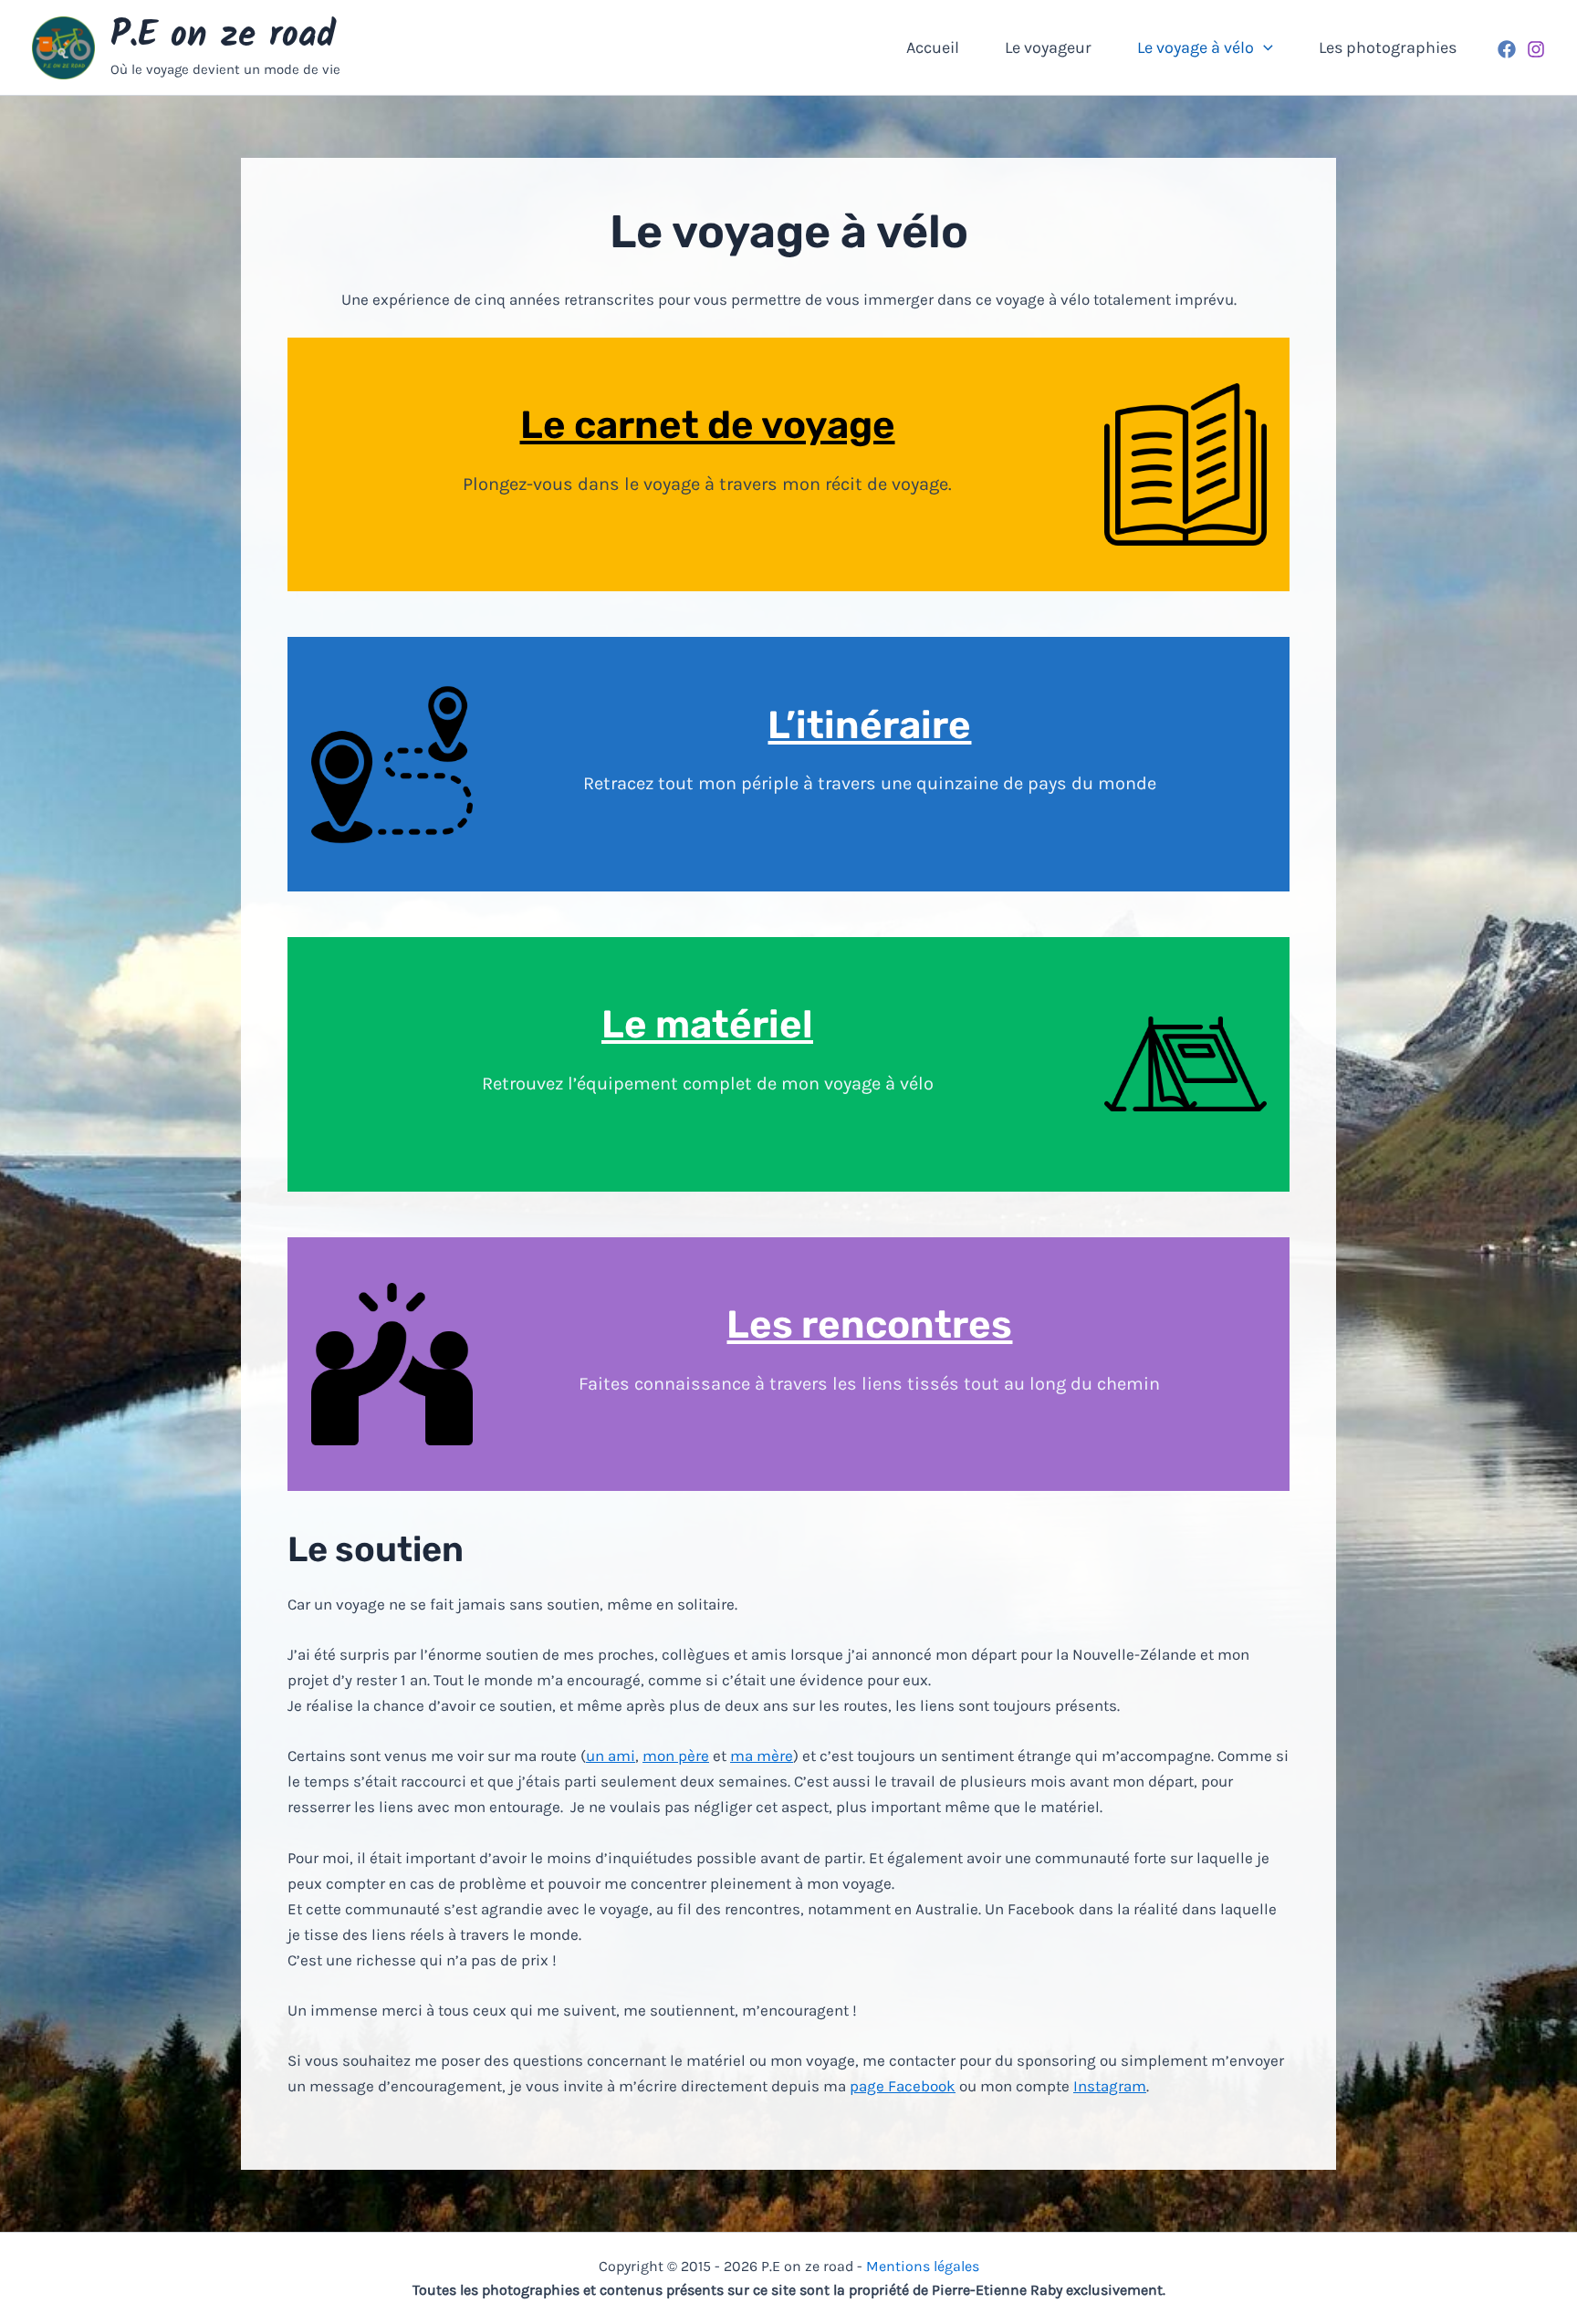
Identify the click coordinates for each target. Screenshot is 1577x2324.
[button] (1264, 47)
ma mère (762, 1756)
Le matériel (707, 1025)
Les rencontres (869, 1325)
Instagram (1110, 2086)
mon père (676, 1756)
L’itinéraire (869, 725)
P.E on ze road (223, 36)
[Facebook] (1507, 49)
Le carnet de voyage (708, 425)
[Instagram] (1536, 49)
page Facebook (903, 2086)
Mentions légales (923, 2266)
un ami (611, 1756)
